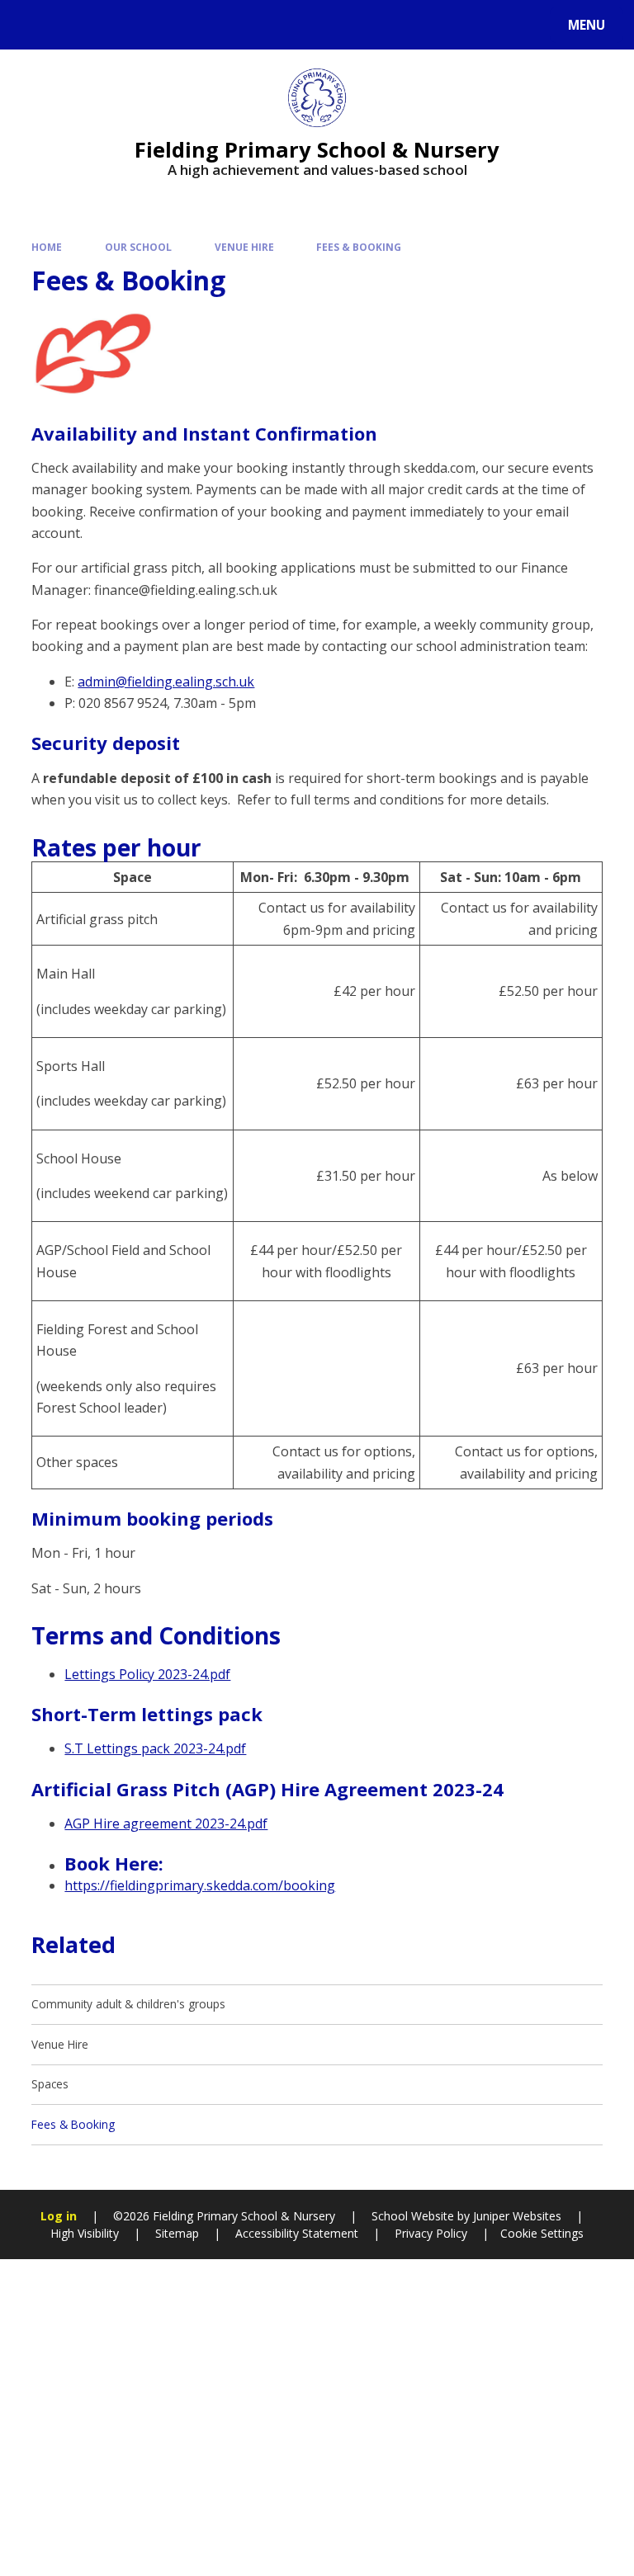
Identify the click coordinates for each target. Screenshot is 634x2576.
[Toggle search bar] (33, 25)
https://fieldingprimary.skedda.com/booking (200, 1885)
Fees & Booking (359, 247)
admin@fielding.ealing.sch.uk (166, 682)
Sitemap (177, 2233)
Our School (138, 247)
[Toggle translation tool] (75, 25)
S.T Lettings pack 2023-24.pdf (155, 1748)
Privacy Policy (431, 2233)
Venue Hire (244, 247)
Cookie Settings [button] (542, 2233)
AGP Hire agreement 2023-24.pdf (166, 1823)
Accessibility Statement (297, 2233)
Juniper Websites (516, 2216)
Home (47, 247)
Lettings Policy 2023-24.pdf (147, 1674)
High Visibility (85, 2233)
